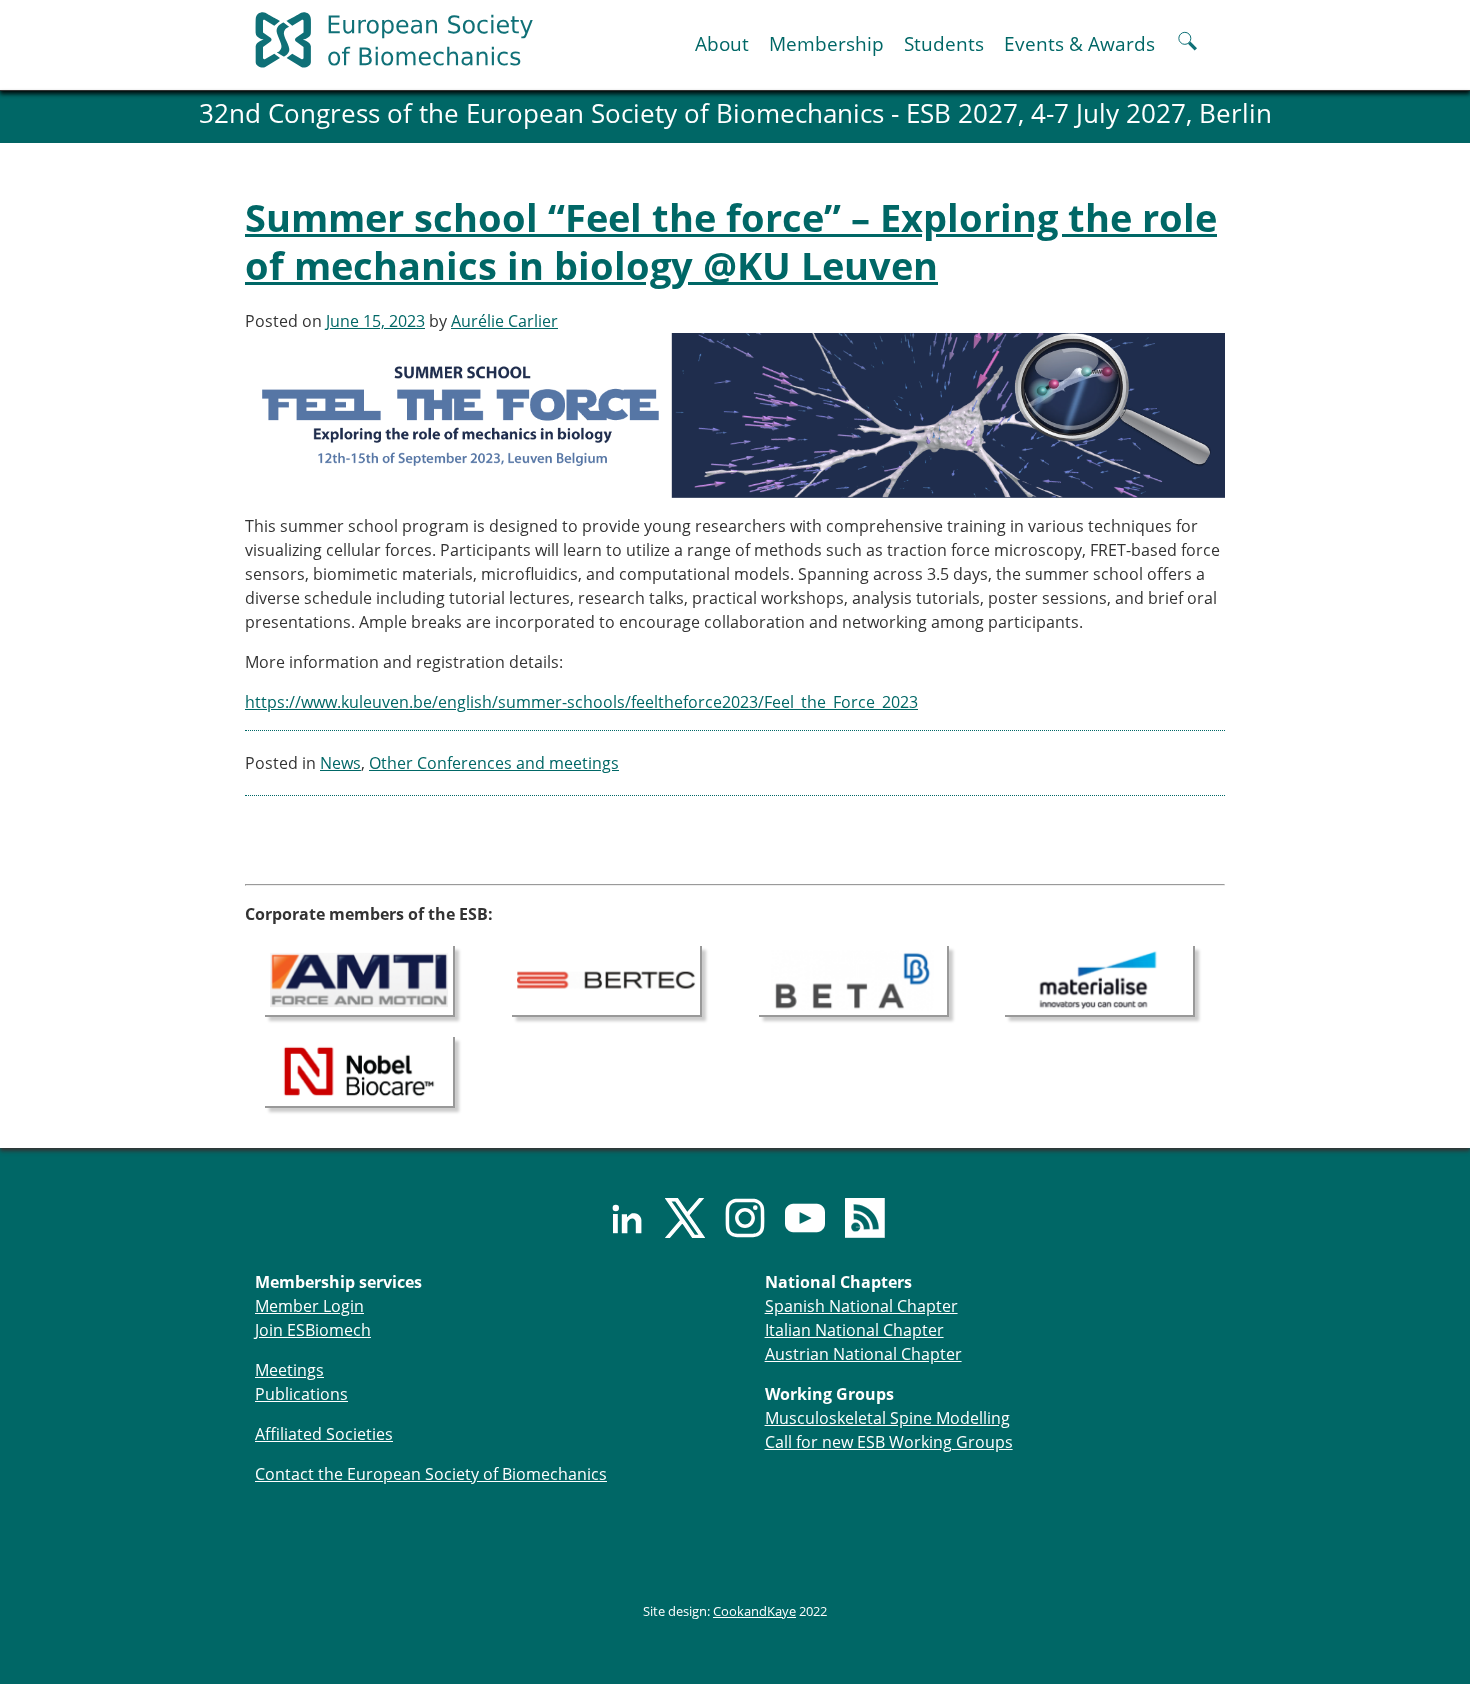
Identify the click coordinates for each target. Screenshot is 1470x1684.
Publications (301, 1394)
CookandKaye (754, 1611)
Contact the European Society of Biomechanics (431, 1474)
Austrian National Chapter (863, 1354)
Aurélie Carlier (504, 321)
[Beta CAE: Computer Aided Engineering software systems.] (854, 980)
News (340, 763)
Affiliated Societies (324, 1434)
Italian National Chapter (854, 1330)
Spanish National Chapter (861, 1306)
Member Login (309, 1306)
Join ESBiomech (313, 1330)
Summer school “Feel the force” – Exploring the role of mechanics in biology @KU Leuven (731, 241)
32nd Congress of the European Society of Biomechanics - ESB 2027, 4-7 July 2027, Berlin (735, 113)
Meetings (289, 1370)
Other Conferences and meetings (494, 763)
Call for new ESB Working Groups (889, 1442)
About (722, 43)
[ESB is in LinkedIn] (615, 1218)
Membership (826, 43)
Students (944, 43)
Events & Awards (1079, 43)
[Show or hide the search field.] (1187, 43)
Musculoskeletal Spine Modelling (887, 1418)
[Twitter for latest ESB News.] (675, 1218)
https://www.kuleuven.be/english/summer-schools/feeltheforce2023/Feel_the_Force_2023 (581, 702)
